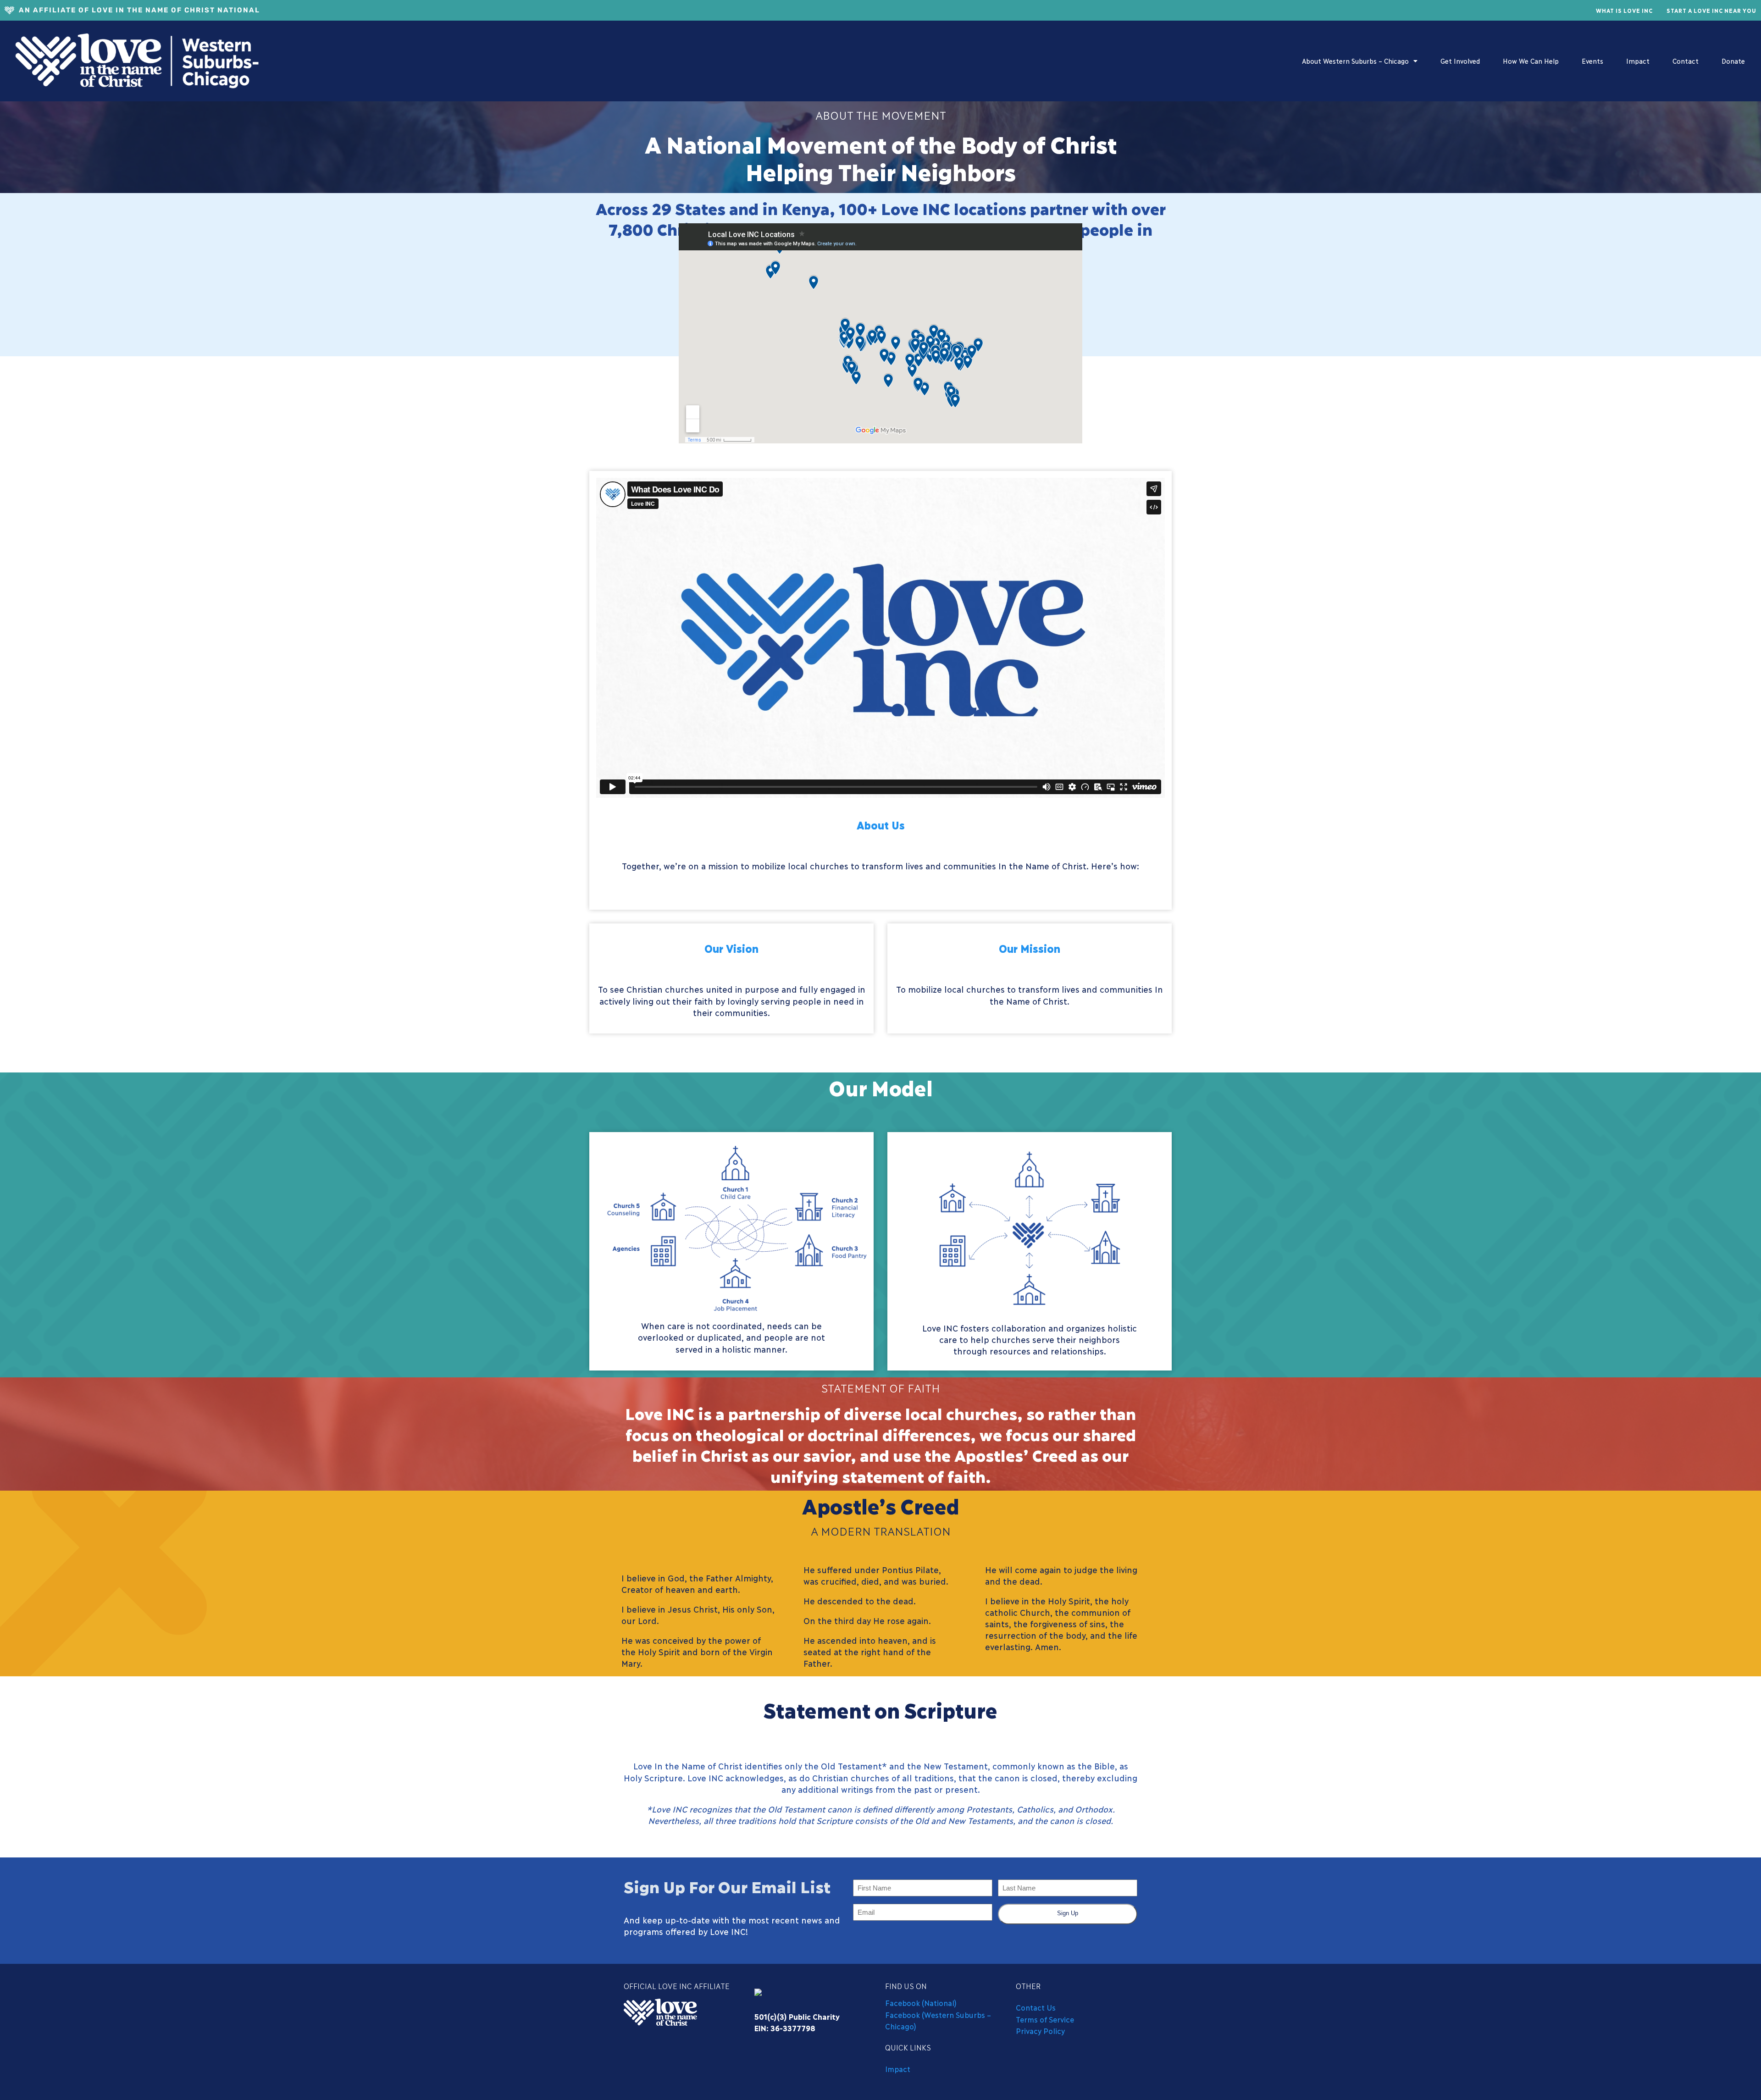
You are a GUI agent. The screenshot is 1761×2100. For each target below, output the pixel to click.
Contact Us (1036, 2007)
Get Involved (1460, 61)
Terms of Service (1045, 2019)
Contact (1686, 61)
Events (1592, 61)
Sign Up (1068, 1913)
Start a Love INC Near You (1711, 10)
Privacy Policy (1040, 2031)
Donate (1733, 61)
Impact (1638, 61)
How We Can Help (1531, 61)
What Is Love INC (1624, 10)
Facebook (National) (921, 2003)
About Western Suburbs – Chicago (1355, 61)
